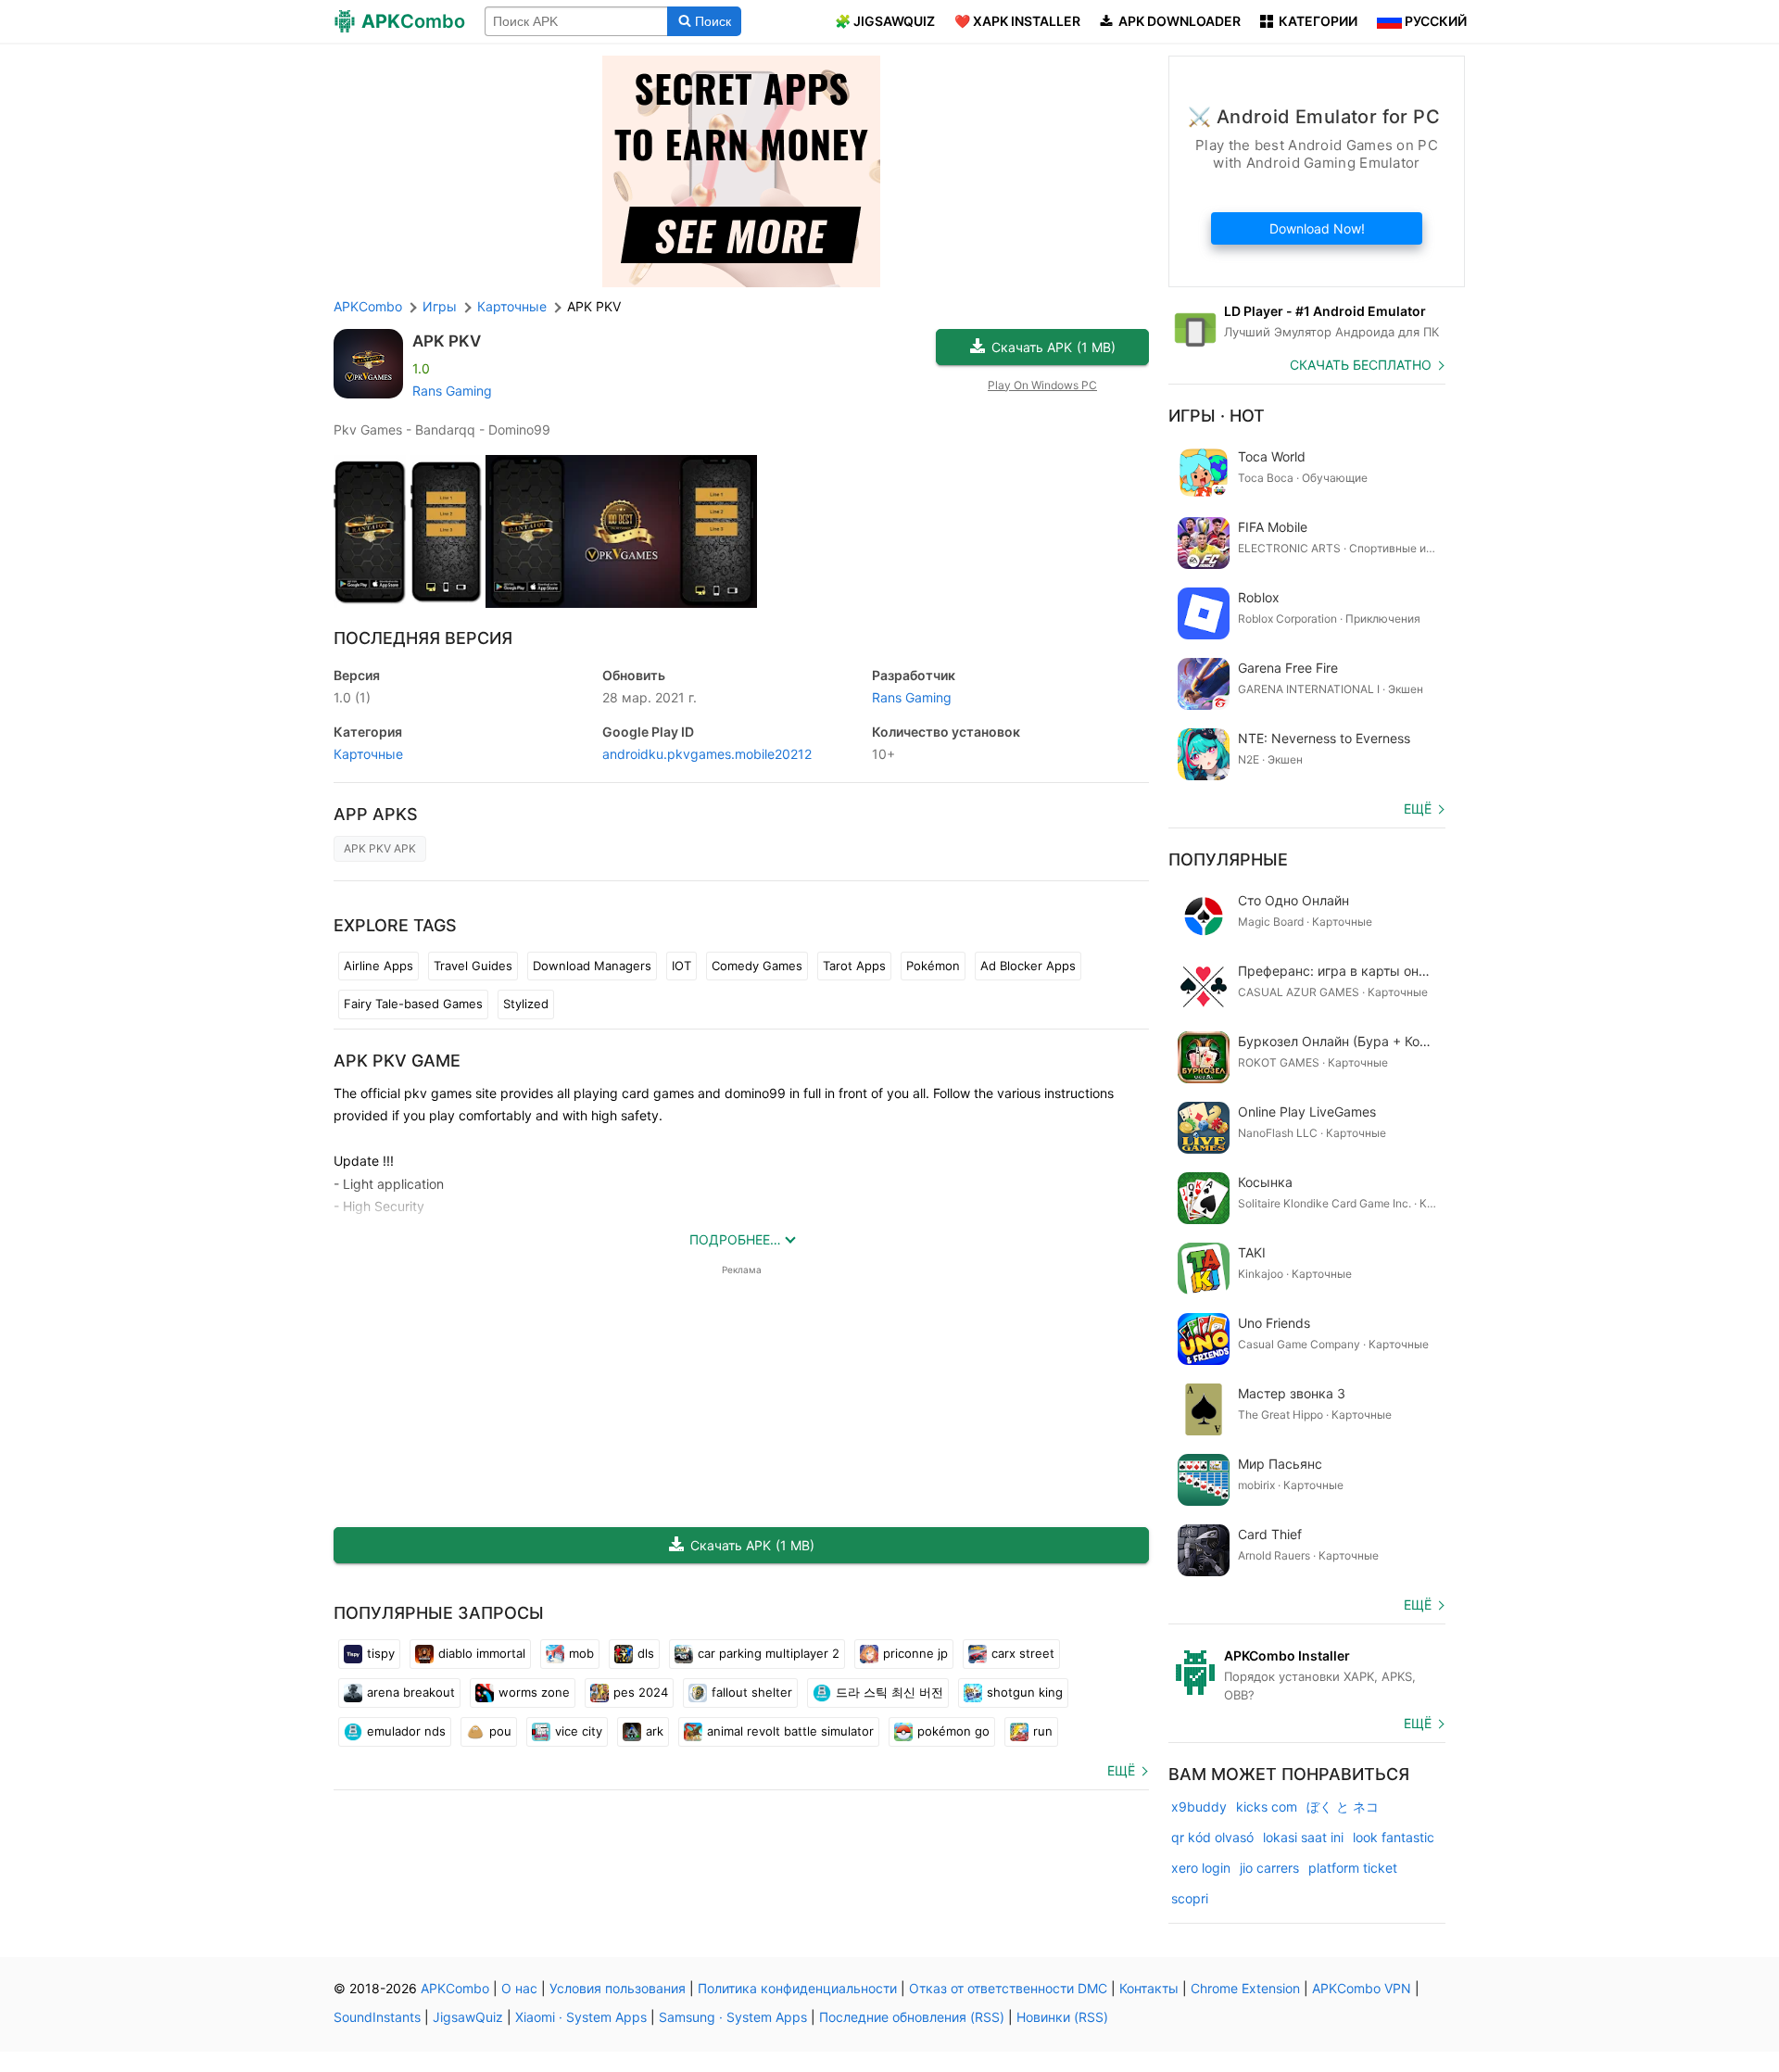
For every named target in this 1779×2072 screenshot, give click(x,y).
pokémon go (953, 1731)
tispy (381, 1653)
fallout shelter (752, 1692)
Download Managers (592, 966)
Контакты (1149, 1988)
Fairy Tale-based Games (413, 1004)
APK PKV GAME (397, 1061)
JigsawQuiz (468, 2017)
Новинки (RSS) (1062, 2017)
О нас (519, 1988)
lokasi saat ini (1303, 1837)
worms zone (534, 1692)
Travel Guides (473, 966)
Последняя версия (423, 638)
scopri (1190, 1898)
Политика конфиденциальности (797, 1988)
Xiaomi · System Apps (581, 2017)
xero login (1201, 1868)
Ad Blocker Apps (1028, 966)
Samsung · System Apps (733, 2017)
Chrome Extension (1245, 1988)
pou (500, 1731)
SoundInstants (377, 2017)
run (1043, 1731)
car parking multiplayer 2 (769, 1653)
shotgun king (1025, 1692)
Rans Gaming (452, 391)
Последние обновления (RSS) (912, 2017)
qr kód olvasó (1212, 1837)
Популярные (1228, 859)
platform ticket (1353, 1868)
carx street (1023, 1653)
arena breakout (411, 1692)
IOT (681, 966)
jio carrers (1269, 1868)
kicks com (1267, 1807)
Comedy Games (757, 966)
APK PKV (447, 341)
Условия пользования (618, 1988)
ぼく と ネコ (1343, 1807)
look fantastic (1394, 1837)
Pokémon (933, 966)
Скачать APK (1054, 347)
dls (646, 1653)
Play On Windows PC (1042, 385)
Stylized (526, 1004)
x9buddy (1199, 1807)
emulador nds (406, 1731)
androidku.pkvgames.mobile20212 (707, 754)
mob (581, 1653)
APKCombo (368, 306)
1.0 (352, 697)
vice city (579, 1731)
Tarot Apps (854, 966)
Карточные (368, 754)
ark (655, 1731)
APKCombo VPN (1362, 1988)
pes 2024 (641, 1692)
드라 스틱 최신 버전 (889, 1692)
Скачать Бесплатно (1361, 365)
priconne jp (915, 1653)
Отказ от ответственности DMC (1008, 1988)
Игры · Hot (1217, 416)
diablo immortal (482, 1653)
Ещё (1121, 1770)
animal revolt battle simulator (790, 1731)
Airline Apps (379, 966)
